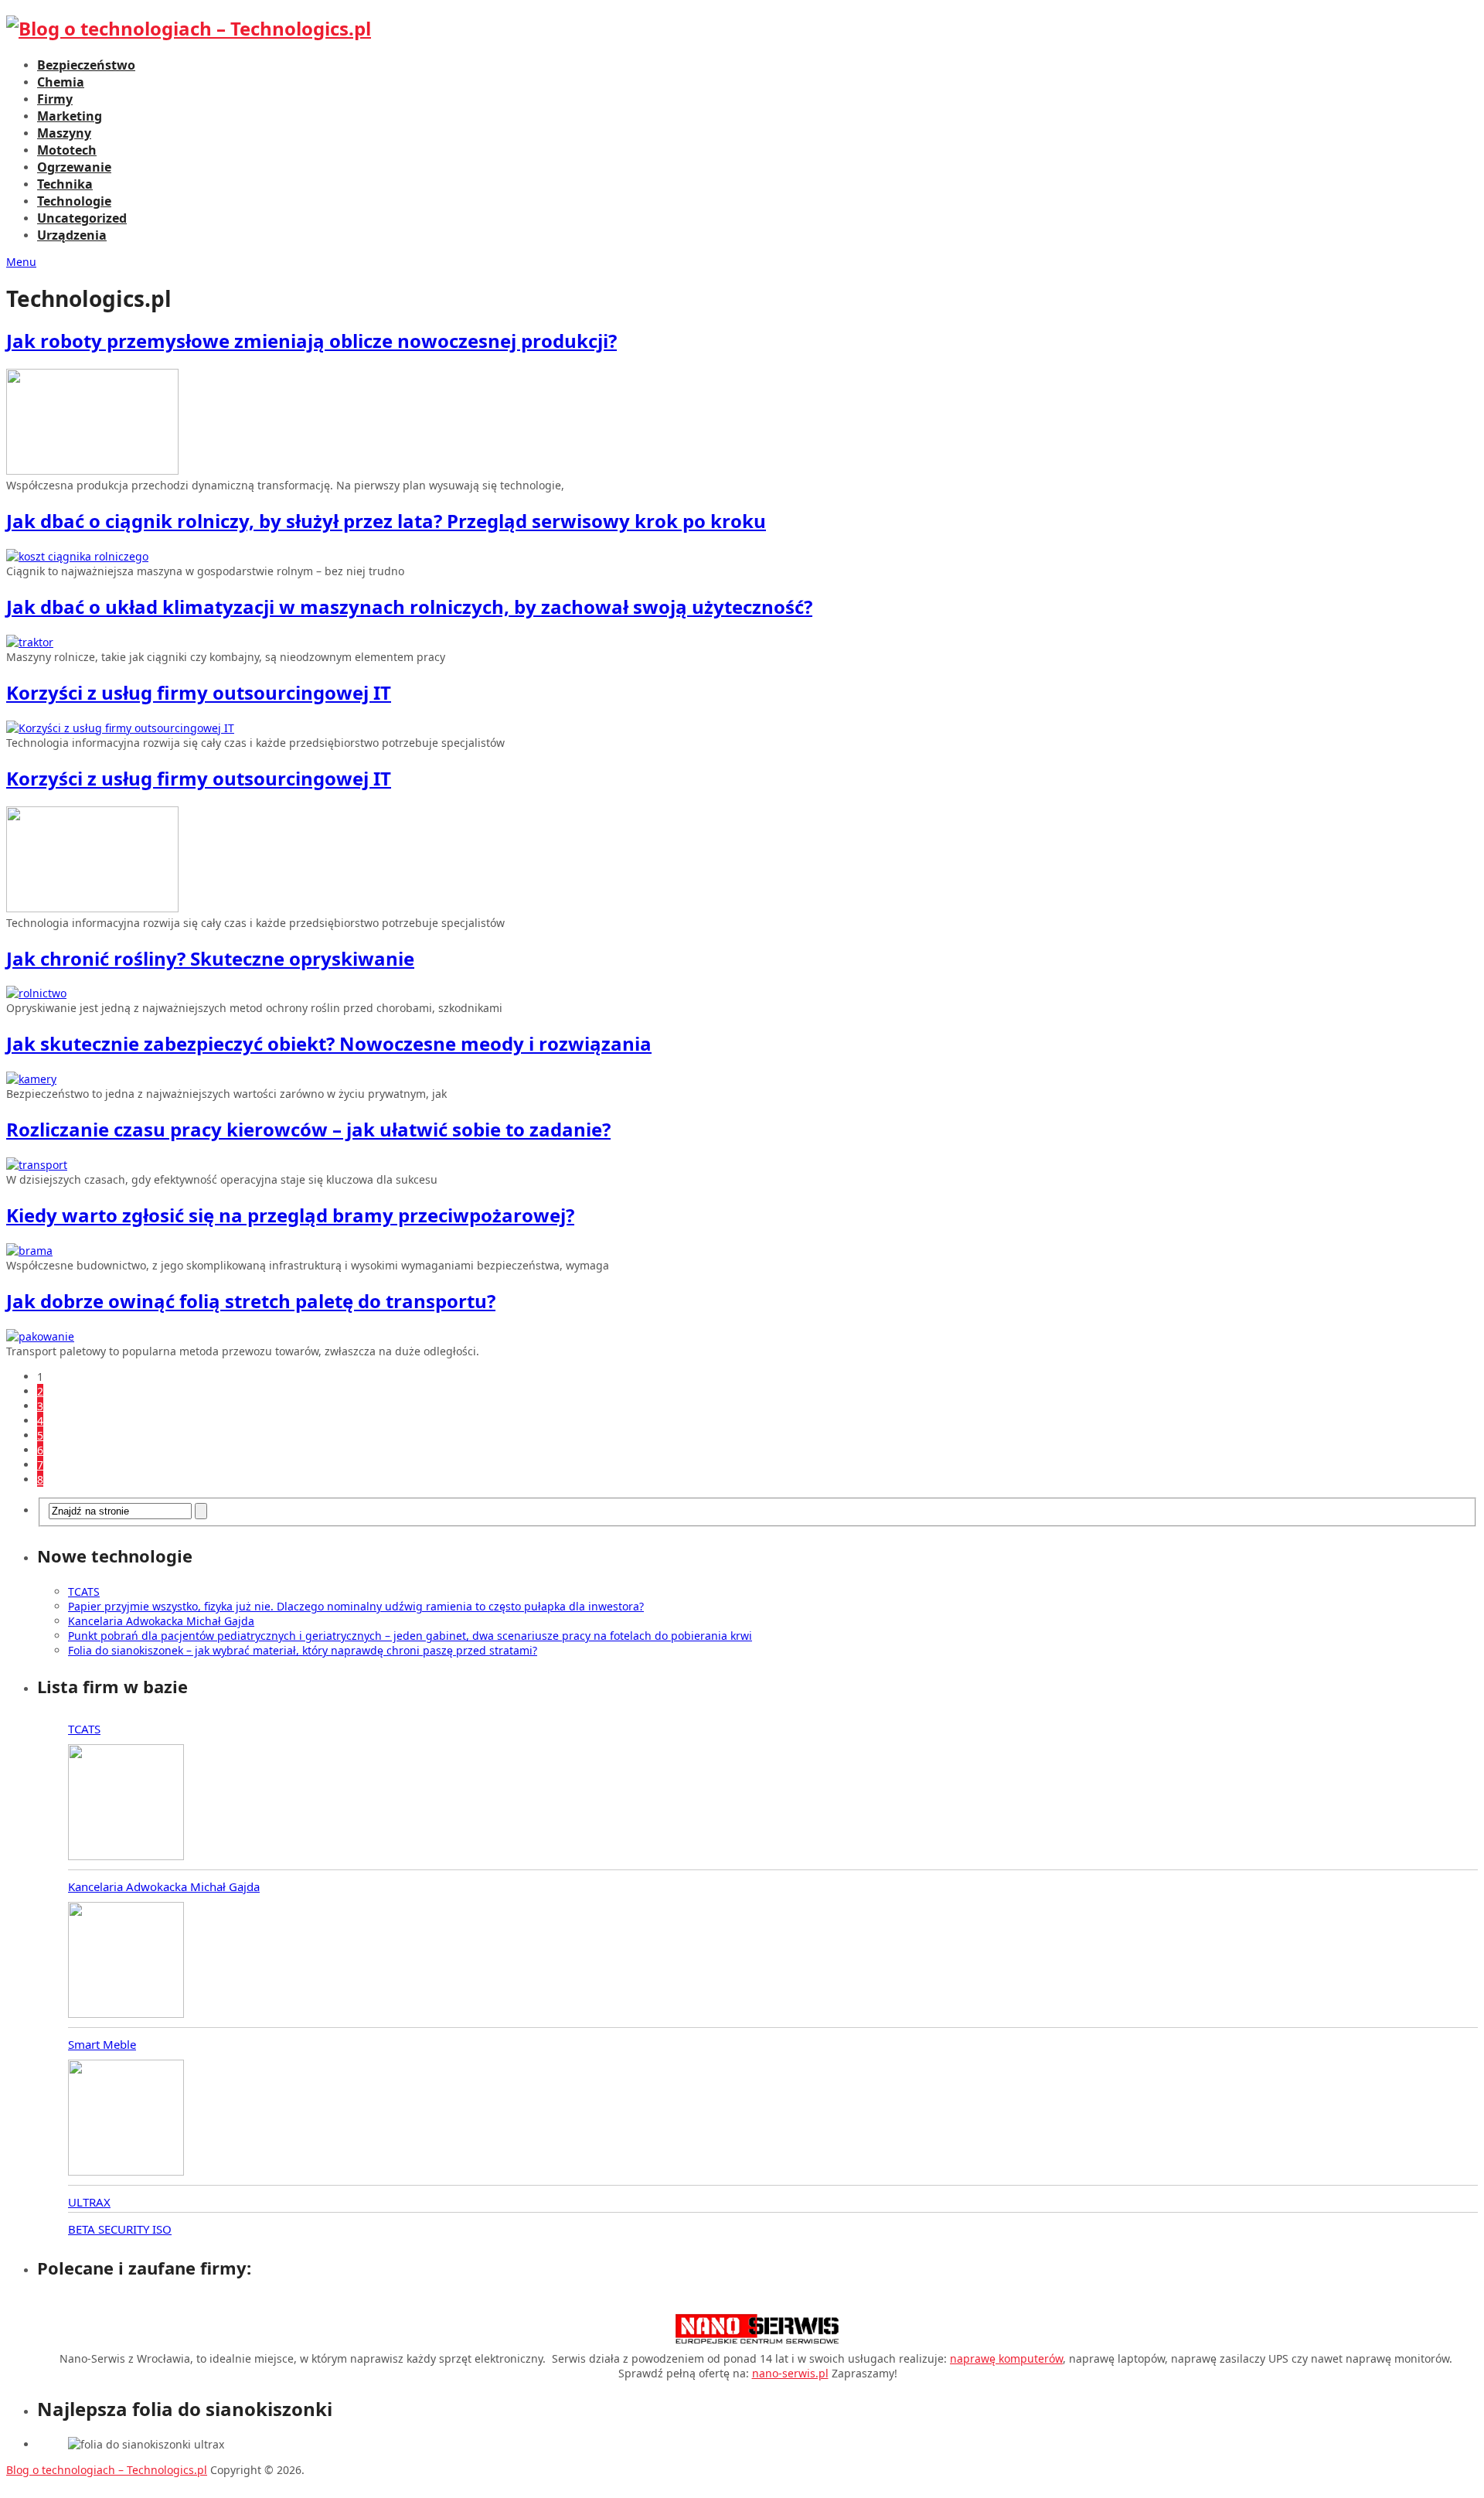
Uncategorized (82, 218)
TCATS (84, 1591)
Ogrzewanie (74, 167)
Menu (21, 262)
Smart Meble (102, 2044)
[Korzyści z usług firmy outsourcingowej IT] (742, 728)
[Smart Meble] (126, 2119)
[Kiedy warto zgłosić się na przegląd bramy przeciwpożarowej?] (742, 1251)
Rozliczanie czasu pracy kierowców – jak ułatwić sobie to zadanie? (308, 1129)
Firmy (55, 99)
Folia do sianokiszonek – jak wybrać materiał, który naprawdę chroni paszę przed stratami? (303, 1650)
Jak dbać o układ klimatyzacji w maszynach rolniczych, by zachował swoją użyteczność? (409, 607)
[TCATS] (126, 1804)
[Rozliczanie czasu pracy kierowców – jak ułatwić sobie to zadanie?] (742, 1165)
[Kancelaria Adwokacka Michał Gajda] (126, 1961)
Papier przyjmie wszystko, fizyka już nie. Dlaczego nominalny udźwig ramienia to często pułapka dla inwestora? (356, 1606)
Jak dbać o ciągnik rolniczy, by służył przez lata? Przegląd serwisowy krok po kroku (386, 521)
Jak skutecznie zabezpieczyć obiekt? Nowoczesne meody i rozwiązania (329, 1043)
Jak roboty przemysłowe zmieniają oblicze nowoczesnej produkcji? (311, 341)
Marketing (70, 116)
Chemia (61, 82)
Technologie (74, 201)
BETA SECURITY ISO (120, 2229)
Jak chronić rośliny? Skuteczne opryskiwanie (210, 958)
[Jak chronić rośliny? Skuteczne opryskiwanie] (742, 993)
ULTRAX (89, 2202)
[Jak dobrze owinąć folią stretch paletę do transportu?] (742, 1336)
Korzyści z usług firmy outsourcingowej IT (199, 692)
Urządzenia (72, 235)
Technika (65, 184)
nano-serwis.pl (790, 2373)
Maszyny (64, 133)
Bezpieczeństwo (86, 65)
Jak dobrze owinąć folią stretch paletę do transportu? (251, 1301)
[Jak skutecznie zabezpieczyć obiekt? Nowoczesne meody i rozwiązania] (742, 1079)
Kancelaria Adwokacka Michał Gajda (161, 1621)
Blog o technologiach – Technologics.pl (107, 2470)
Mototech (67, 150)
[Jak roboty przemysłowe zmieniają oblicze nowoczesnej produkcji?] (742, 423)
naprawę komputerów (1006, 2358)
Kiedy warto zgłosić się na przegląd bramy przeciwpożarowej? (290, 1215)
